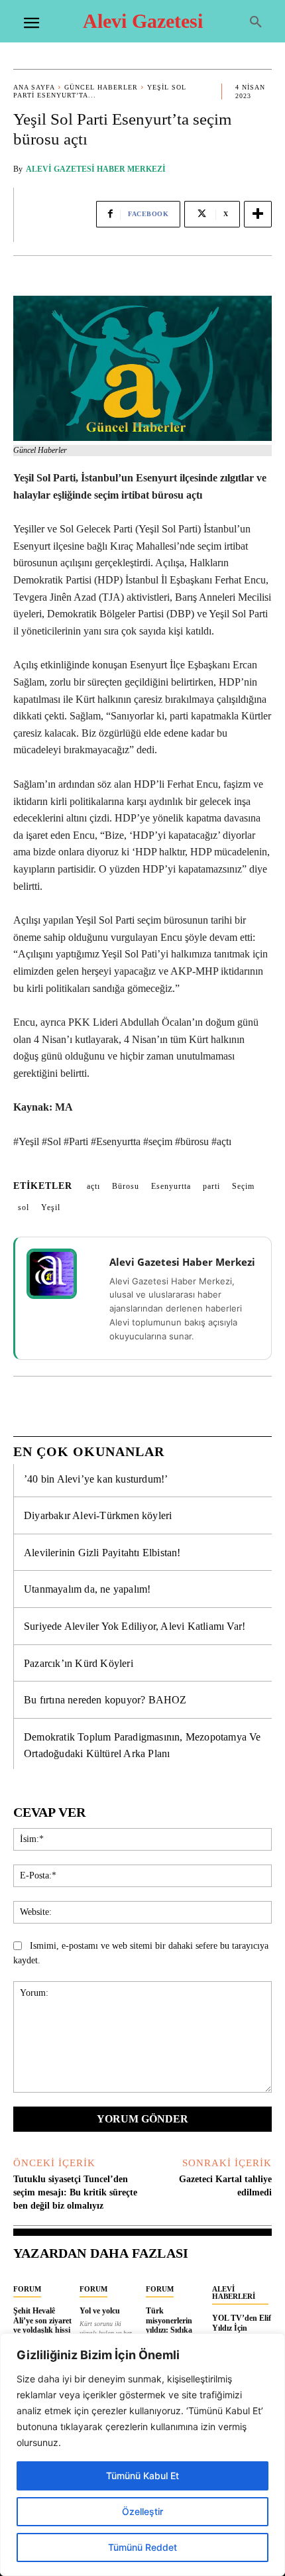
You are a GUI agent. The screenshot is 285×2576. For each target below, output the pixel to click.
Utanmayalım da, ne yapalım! (87, 1589)
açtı (93, 1186)
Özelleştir (142, 2511)
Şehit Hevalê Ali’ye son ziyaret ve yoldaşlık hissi (42, 2320)
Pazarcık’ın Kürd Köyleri (79, 1663)
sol (24, 1207)
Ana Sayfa (34, 87)
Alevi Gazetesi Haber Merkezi (96, 169)
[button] (256, 23)
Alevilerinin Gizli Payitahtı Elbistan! (102, 1553)
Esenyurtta (171, 1186)
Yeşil (51, 1207)
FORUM (27, 2289)
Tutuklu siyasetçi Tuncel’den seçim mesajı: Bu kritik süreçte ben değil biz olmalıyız (75, 2192)
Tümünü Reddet (142, 2547)
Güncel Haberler (101, 87)
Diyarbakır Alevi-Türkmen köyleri (98, 1515)
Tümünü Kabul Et (142, 2476)
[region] (142, 2455)
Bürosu (126, 1186)
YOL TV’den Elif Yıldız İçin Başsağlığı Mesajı (242, 2328)
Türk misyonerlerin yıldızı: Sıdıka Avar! (169, 2325)
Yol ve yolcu (100, 2311)
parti (211, 1186)
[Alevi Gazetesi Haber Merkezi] (60, 1274)
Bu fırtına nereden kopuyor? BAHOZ (105, 1700)
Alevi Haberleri (234, 2293)
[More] (258, 214)
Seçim (243, 1186)
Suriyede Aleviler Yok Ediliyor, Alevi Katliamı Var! (135, 1626)
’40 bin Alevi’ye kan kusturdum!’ (96, 1479)
